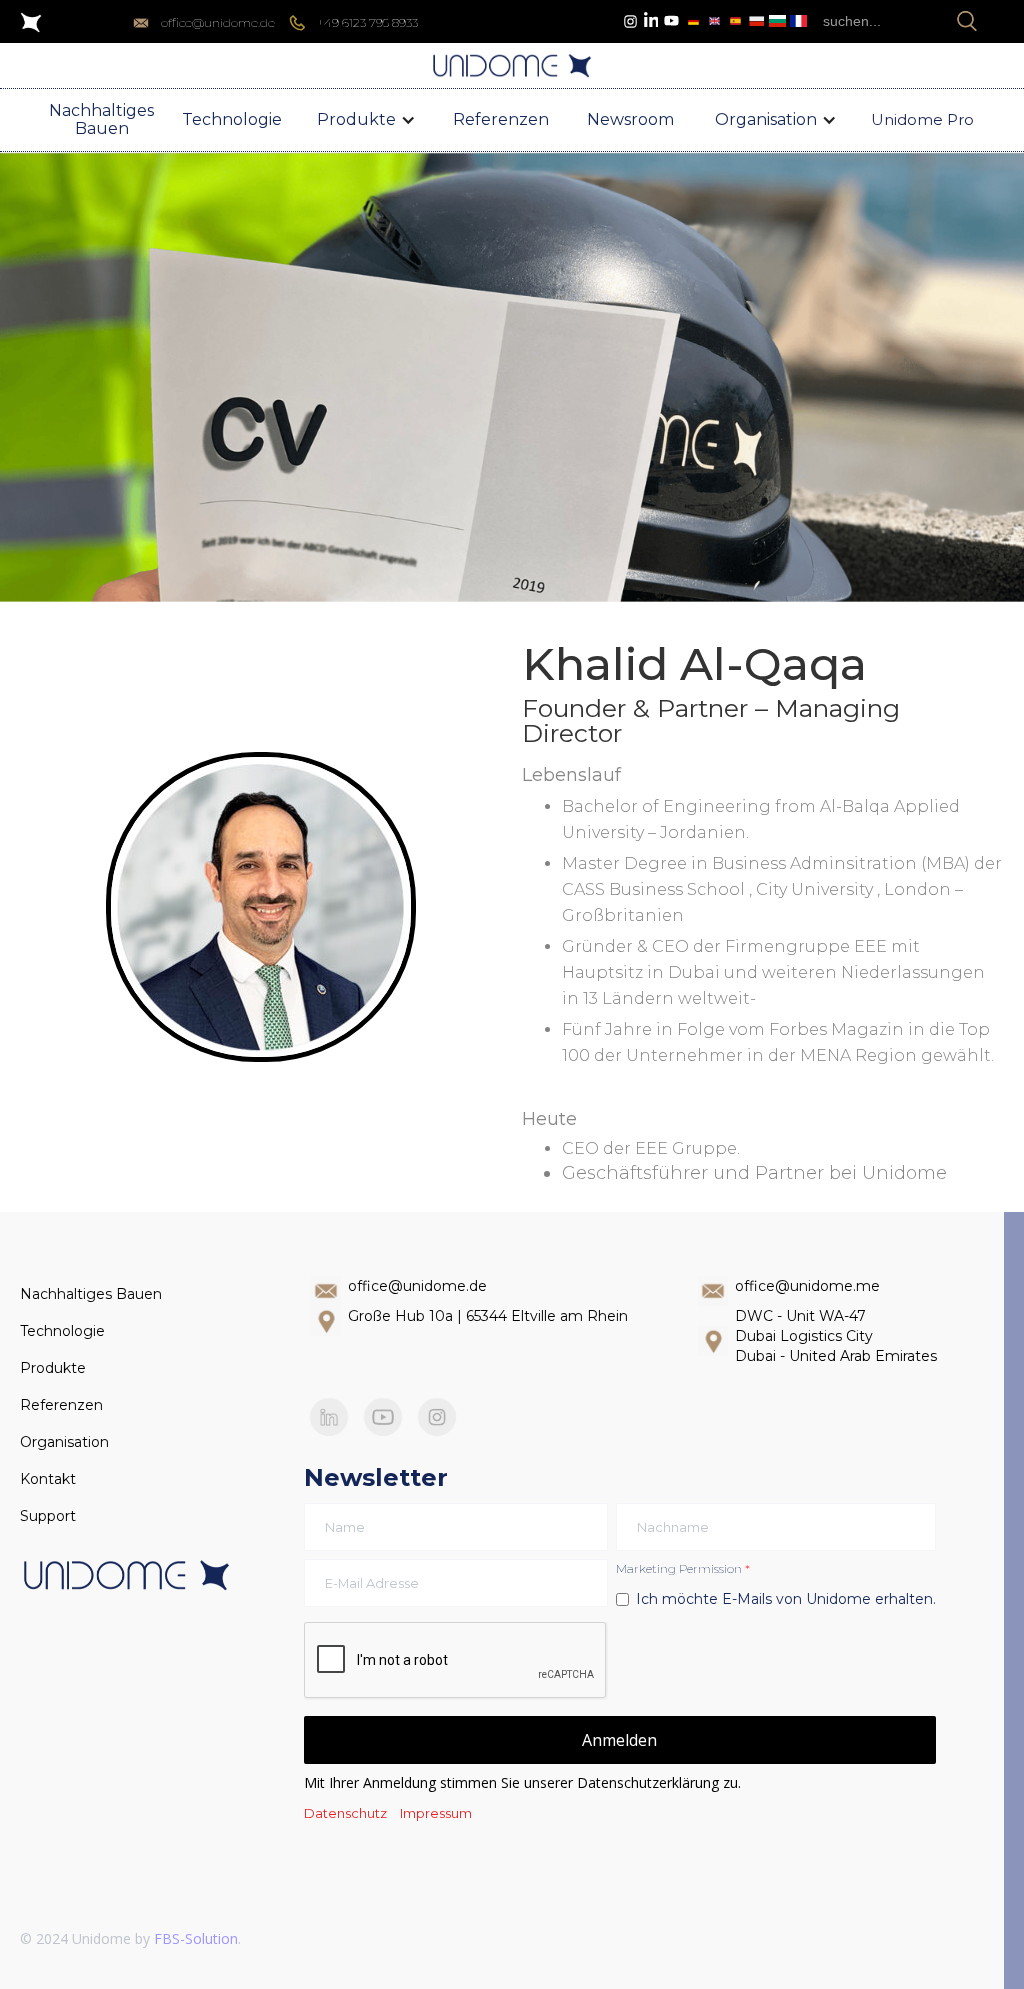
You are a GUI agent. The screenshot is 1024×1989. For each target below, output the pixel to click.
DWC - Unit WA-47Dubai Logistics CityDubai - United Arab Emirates (836, 1336)
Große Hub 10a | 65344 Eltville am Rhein (488, 1316)
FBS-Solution (196, 1938)
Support (48, 1516)
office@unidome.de (417, 1286)
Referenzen (61, 1405)
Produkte (53, 1368)
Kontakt (48, 1479)
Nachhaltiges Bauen (91, 1294)
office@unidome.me (807, 1286)
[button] (366, 120)
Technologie (62, 1331)
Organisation (64, 1442)
